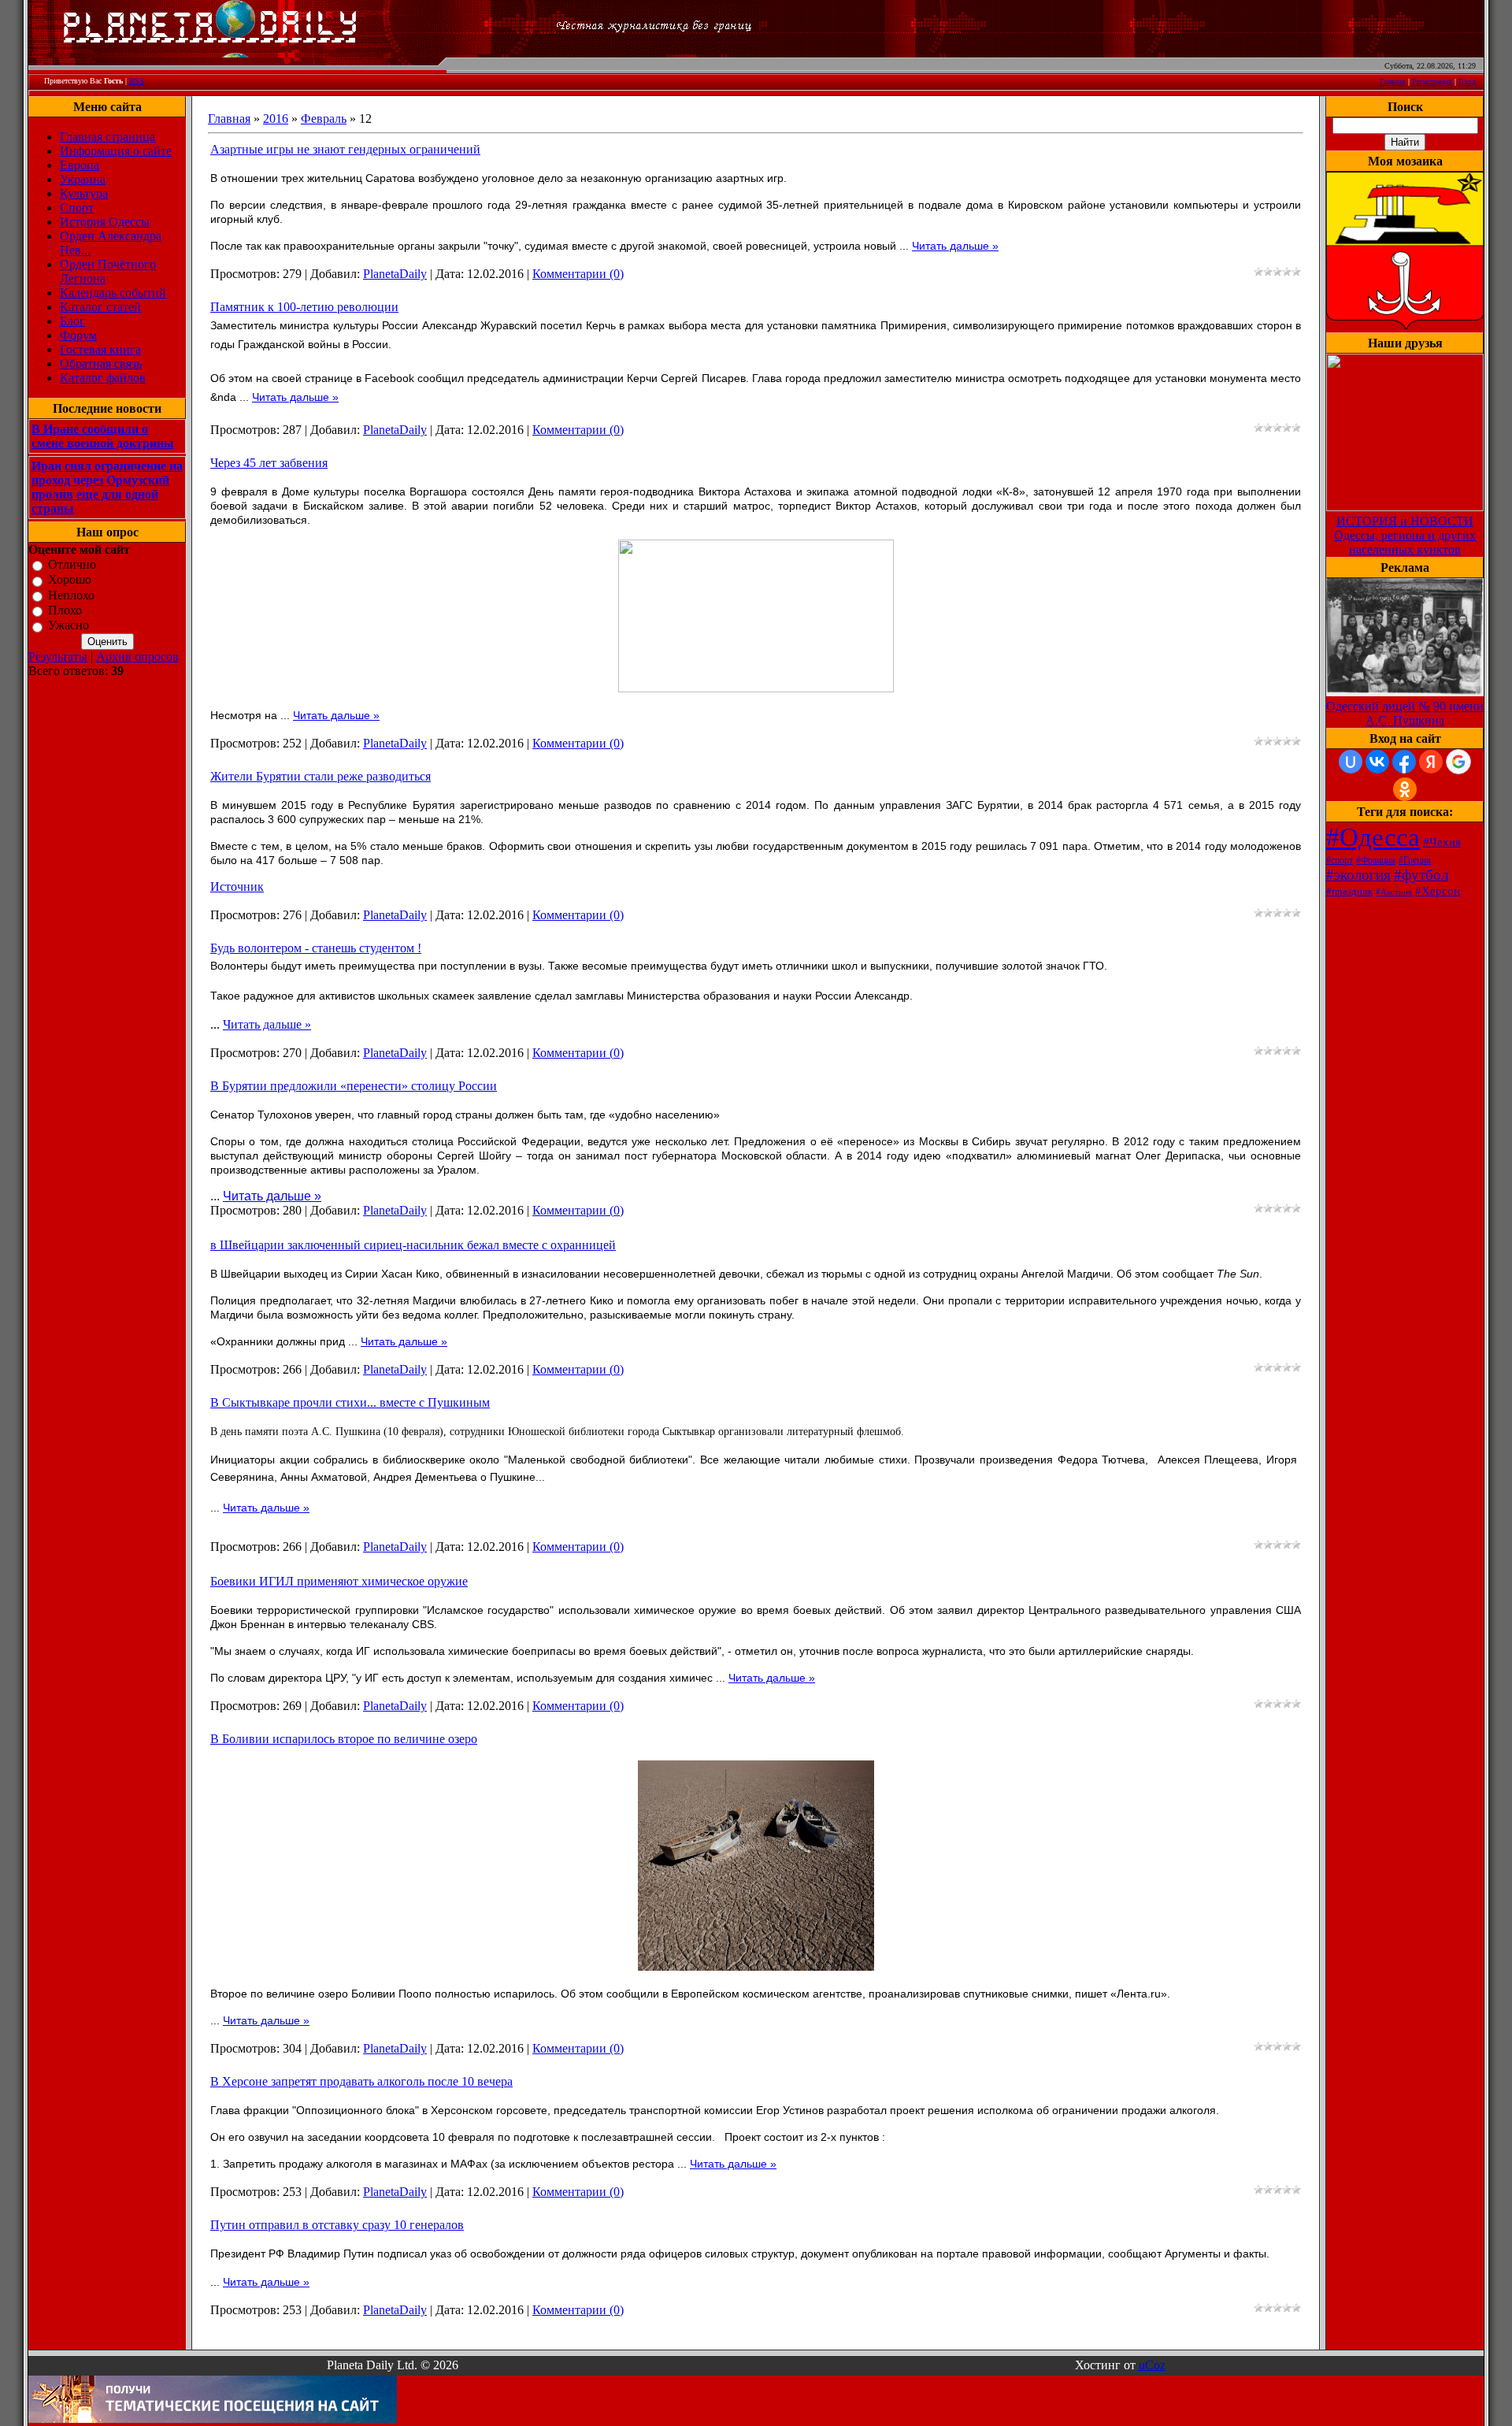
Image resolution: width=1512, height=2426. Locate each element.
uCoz (1152, 2365)
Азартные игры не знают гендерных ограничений (345, 149)
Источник (237, 887)
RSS (137, 81)
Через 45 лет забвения (269, 463)
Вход (1467, 82)
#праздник (1349, 891)
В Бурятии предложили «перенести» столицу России (354, 1086)
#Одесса (1373, 837)
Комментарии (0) (578, 274)
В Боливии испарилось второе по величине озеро (344, 1739)
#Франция (1376, 860)
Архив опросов (137, 657)
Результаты (58, 657)
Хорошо (70, 580)
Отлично (72, 564)
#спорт (1340, 860)
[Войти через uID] (1351, 762)
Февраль (324, 119)
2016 (276, 119)
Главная (1393, 82)
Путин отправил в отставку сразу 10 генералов (337, 2225)
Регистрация (1432, 82)
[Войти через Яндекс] (1431, 762)
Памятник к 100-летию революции (304, 307)
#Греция (1415, 860)
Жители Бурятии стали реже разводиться (321, 776)
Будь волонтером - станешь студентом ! (316, 948)
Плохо (65, 610)
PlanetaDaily (395, 274)
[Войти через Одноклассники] (1405, 789)
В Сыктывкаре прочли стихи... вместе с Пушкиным (350, 1402)
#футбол (1421, 875)
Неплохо (71, 595)
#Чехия (1442, 842)
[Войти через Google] (1458, 762)
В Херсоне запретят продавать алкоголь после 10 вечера (361, 2081)
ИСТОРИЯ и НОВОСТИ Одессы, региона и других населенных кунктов (1405, 535)
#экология (1358, 875)
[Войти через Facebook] (1404, 762)
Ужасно (69, 626)
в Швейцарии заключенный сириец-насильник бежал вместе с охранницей (413, 1245)
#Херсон (1438, 891)
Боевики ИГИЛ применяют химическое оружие (339, 1581)
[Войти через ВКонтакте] (1377, 762)
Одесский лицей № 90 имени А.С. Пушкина (1405, 713)
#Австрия (1394, 892)
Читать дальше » (955, 246)
